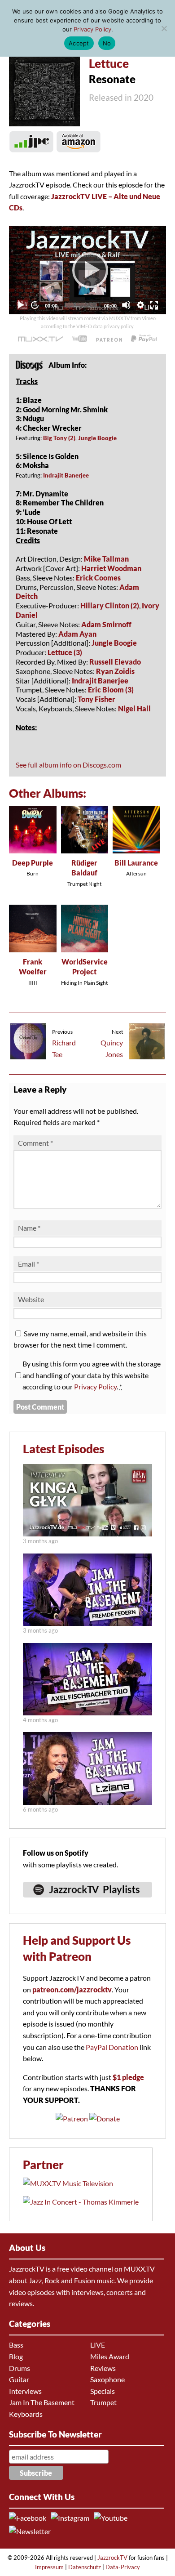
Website (31, 1299)
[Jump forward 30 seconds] (35, 305)
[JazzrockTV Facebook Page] (29, 2518)
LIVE (98, 2345)
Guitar (19, 2379)
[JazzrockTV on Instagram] (72, 2518)
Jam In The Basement (42, 2402)
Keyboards (26, 2414)
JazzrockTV (112, 2558)
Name (29, 1228)
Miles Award (110, 2356)
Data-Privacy (123, 2567)
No (107, 43)
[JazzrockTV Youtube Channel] (112, 2518)
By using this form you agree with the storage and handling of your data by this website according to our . (92, 1375)
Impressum (49, 2567)
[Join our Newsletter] (31, 2531)
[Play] (87, 270)
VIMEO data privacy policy (105, 326)
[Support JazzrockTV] (109, 339)
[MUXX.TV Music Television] (68, 2183)
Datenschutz (85, 2567)
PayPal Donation (112, 2047)
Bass (16, 2345)
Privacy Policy (95, 1386)
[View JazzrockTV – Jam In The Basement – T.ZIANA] (87, 1802)
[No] (164, 28)
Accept (79, 43)
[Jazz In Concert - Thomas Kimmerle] (81, 2202)
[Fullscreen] (154, 305)
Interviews (25, 2391)
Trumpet (103, 2402)
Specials (103, 2391)
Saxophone (107, 2379)
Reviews (103, 2368)
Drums (20, 2368)
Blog (16, 2356)
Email (28, 1264)
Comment (35, 1143)
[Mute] (126, 305)
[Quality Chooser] (140, 305)
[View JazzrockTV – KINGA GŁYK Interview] (87, 1534)
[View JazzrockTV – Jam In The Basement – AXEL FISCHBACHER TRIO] (87, 1713)
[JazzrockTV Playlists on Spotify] (87, 1901)
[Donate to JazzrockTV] (144, 339)
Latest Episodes (63, 1449)
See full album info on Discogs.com (68, 765)
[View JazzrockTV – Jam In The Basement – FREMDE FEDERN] (87, 1623)
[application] (87, 270)
